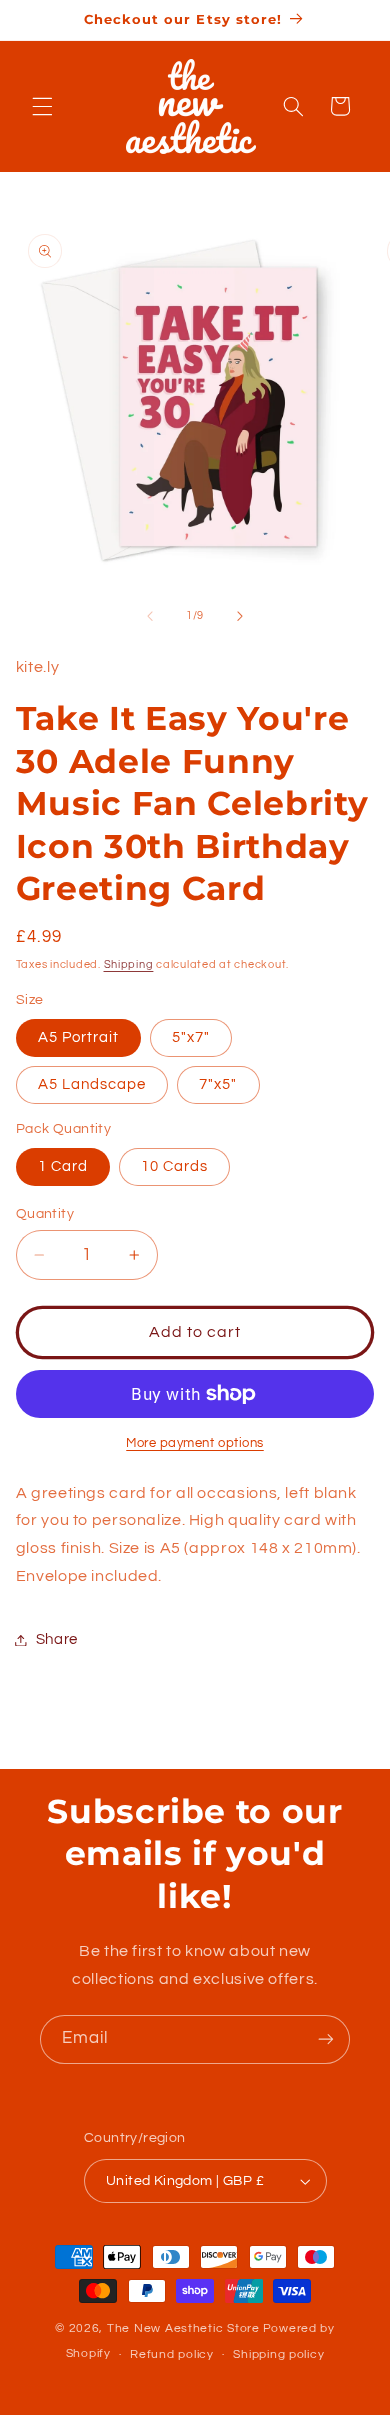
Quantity (45, 1214)
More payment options (195, 1443)
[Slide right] (240, 616)
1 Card (63, 1166)
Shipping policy (278, 2354)
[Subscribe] (326, 2039)
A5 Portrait (79, 1037)
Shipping (129, 964)
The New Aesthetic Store (183, 2328)
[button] (42, 106)
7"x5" (218, 1084)
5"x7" (191, 1037)
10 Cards (174, 1166)
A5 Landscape (92, 1084)
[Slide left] (150, 616)
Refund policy (172, 2354)
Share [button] (57, 1639)
